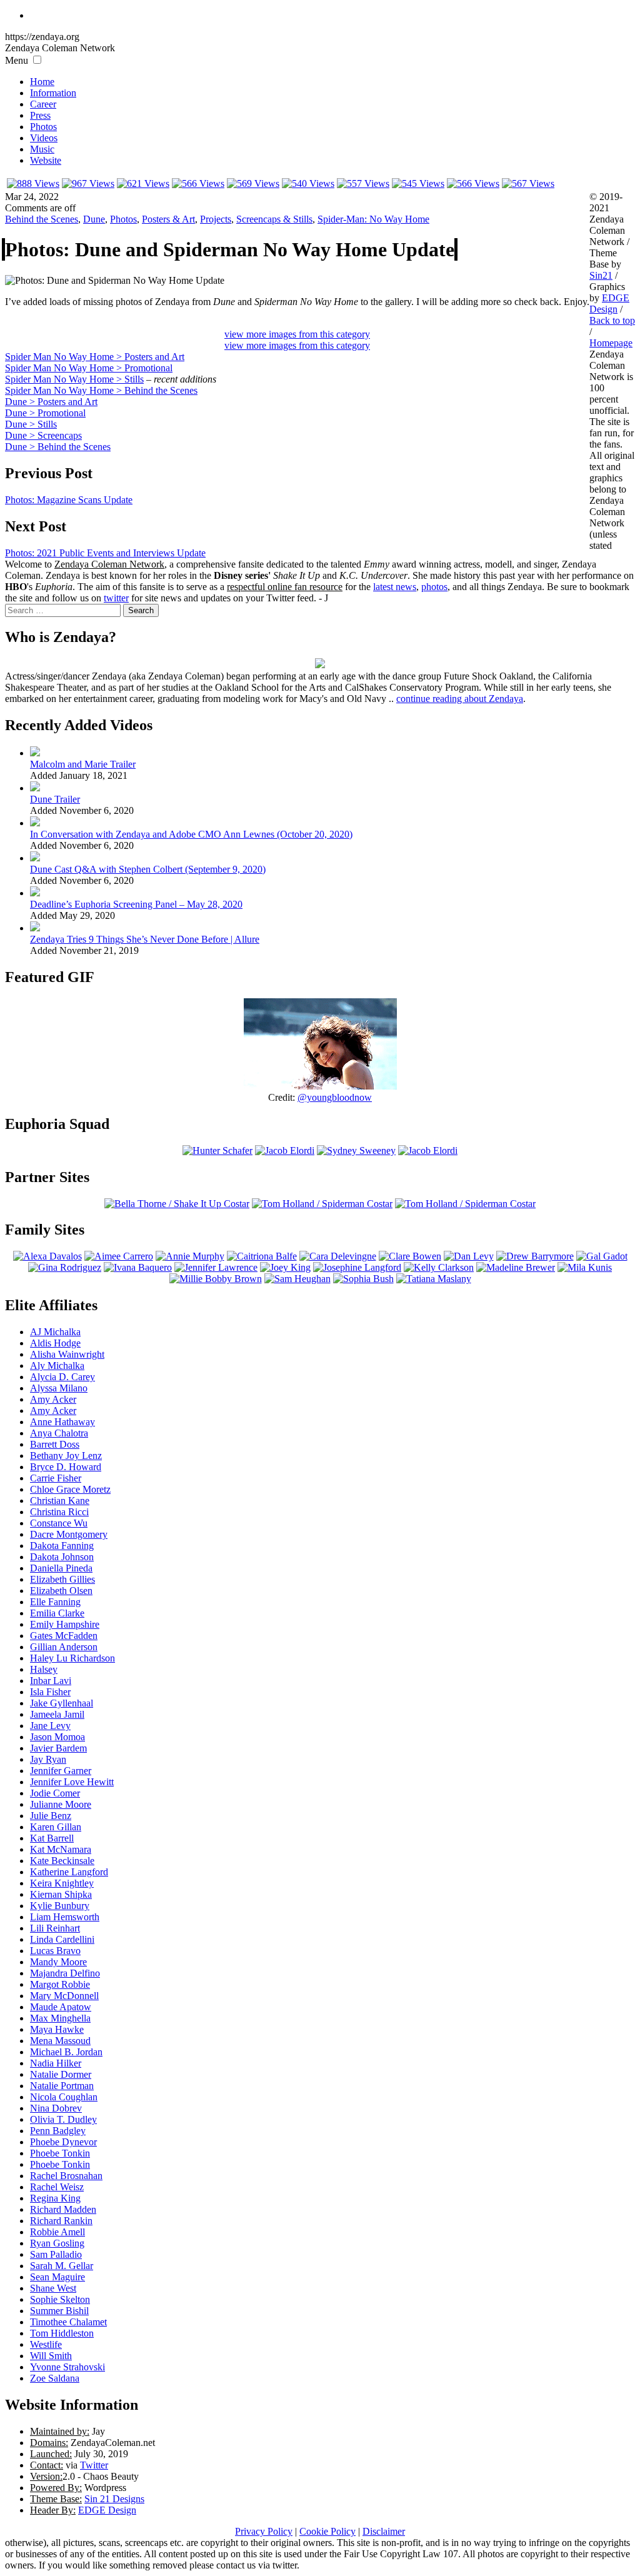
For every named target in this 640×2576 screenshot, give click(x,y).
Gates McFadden (64, 1636)
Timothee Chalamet (68, 2322)
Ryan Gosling (57, 2243)
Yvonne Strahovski (67, 2367)
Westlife (46, 2344)
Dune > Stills (31, 424)
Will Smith (51, 2356)
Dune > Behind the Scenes (58, 447)
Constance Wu (59, 1523)
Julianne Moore (61, 1804)
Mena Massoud (60, 2041)
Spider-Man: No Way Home (373, 219)
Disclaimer (384, 2531)
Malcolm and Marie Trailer (83, 764)
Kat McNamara (61, 1849)
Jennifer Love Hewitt (72, 1782)
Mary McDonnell (64, 1996)
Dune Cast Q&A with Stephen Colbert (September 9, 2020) (148, 869)
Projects (216, 219)
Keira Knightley (62, 1883)
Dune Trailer (55, 799)
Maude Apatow (61, 2007)
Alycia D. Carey (62, 1377)
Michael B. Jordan (66, 2052)
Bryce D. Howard (66, 1467)
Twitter (94, 2465)
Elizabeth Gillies (62, 1579)
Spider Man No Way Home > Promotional (89, 368)
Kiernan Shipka (61, 1894)
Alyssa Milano (59, 1388)
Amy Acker (53, 1399)
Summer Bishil (59, 2311)
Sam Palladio (56, 2254)
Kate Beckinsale (62, 1861)
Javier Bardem (58, 1748)
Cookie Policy (327, 2531)
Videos (44, 138)
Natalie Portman (62, 2086)
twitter (116, 598)
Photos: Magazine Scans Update (69, 500)
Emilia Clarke (57, 1613)
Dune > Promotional (45, 413)
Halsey (44, 1669)
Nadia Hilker (56, 2063)
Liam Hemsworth (65, 1917)
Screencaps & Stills (274, 219)
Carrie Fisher (56, 1478)
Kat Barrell (52, 1838)
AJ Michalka (55, 1332)
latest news (395, 587)
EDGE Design (107, 2510)
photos (434, 587)
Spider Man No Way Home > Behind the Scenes (101, 390)
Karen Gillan (56, 1827)
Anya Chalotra (59, 1433)
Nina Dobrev (56, 2108)
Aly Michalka (57, 1366)
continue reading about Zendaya (460, 699)
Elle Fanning (55, 1602)
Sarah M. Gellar (62, 2266)
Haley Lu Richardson (72, 1658)
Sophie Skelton (60, 2299)
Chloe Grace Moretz (70, 1489)
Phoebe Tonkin (60, 2153)
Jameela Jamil (57, 1714)
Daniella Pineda (61, 1568)
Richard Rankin (61, 2221)
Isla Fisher (50, 1692)
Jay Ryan (48, 1759)
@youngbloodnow (335, 1097)
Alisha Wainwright (67, 1354)
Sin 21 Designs (114, 2499)
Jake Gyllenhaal (62, 1703)
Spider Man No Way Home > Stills (74, 379)
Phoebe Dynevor (63, 2142)
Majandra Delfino (65, 1973)
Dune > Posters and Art (51, 402)
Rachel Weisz (57, 2187)
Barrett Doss (55, 1444)
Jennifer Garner (61, 1771)
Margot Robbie (60, 1984)
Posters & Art (168, 219)
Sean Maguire (57, 2277)
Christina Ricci (59, 1512)
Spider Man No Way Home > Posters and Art (95, 357)
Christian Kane (60, 1501)
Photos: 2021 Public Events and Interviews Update (105, 553)
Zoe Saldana (55, 2378)
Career (43, 104)
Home (42, 82)
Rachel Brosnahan (66, 2176)
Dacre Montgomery (69, 1534)
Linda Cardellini (62, 1939)
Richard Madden (63, 2209)
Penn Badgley (58, 2131)
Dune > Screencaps (43, 435)
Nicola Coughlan (64, 2097)
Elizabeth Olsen (61, 1591)
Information (53, 93)
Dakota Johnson (62, 1557)
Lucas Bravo (55, 1951)
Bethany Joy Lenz (66, 1456)
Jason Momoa (57, 1737)
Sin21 (601, 275)
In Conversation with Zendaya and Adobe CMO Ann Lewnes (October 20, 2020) (191, 834)
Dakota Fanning (62, 1546)
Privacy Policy (264, 2531)
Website (46, 160)
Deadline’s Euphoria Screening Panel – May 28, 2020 (136, 904)
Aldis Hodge (55, 1343)
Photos (43, 127)
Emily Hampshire (65, 1624)
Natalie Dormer (61, 2074)
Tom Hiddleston (62, 2333)
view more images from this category (297, 334)
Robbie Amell (57, 2232)
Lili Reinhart (55, 1928)
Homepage (611, 343)
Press (40, 115)
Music (42, 149)
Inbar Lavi (51, 1681)
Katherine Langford (69, 1872)
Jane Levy (50, 1726)
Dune (94, 219)
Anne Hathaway (62, 1422)
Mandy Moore (58, 1962)
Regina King (55, 2198)
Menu (17, 60)
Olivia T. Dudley (63, 2119)
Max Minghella (60, 2018)
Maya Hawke (57, 2029)
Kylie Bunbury (60, 1906)
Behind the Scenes (42, 219)
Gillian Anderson (64, 1647)
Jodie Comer (55, 1793)
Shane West (53, 2288)
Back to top (612, 320)
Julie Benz (51, 1816)
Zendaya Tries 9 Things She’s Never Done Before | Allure (145, 939)
